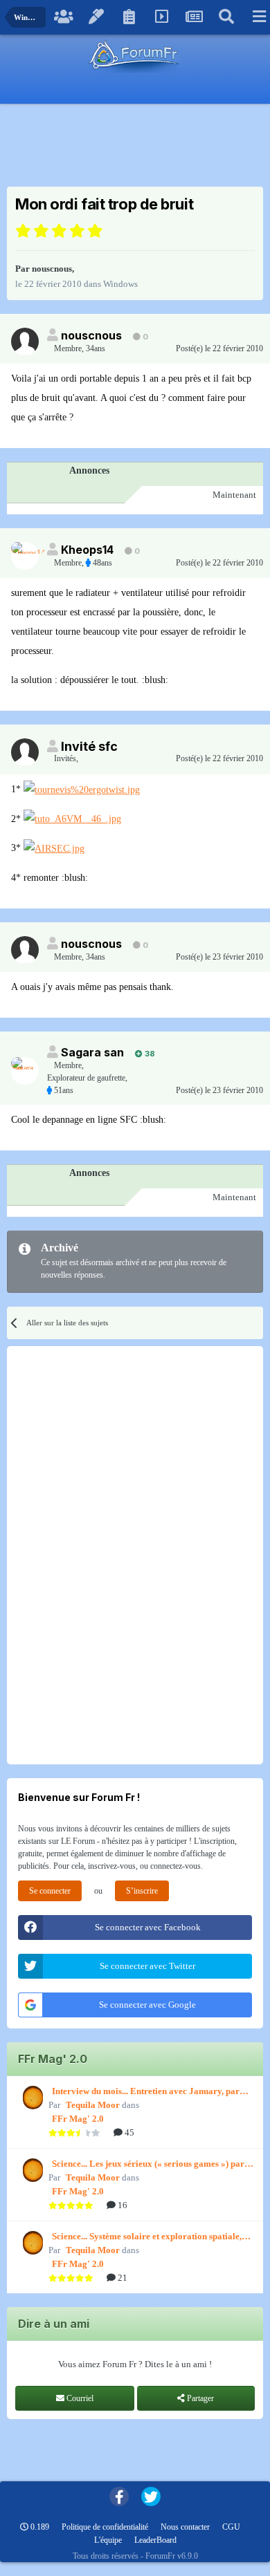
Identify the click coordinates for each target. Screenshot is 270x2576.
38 (149, 1054)
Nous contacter (185, 2527)
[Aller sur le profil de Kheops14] (25, 556)
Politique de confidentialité (105, 2527)
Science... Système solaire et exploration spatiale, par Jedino (147, 2237)
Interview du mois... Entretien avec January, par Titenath (146, 2092)
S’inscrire (142, 1891)
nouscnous (52, 269)
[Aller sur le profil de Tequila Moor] (31, 2098)
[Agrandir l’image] (82, 789)
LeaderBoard (155, 2540)
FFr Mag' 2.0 (78, 2119)
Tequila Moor (93, 2105)
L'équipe (108, 2540)
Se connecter (50, 1891)
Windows (120, 284)
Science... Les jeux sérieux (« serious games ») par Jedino (148, 2165)
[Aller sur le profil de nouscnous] (25, 342)
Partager (199, 2398)
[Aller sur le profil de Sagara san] (25, 1071)
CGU (231, 2527)
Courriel (79, 2398)
